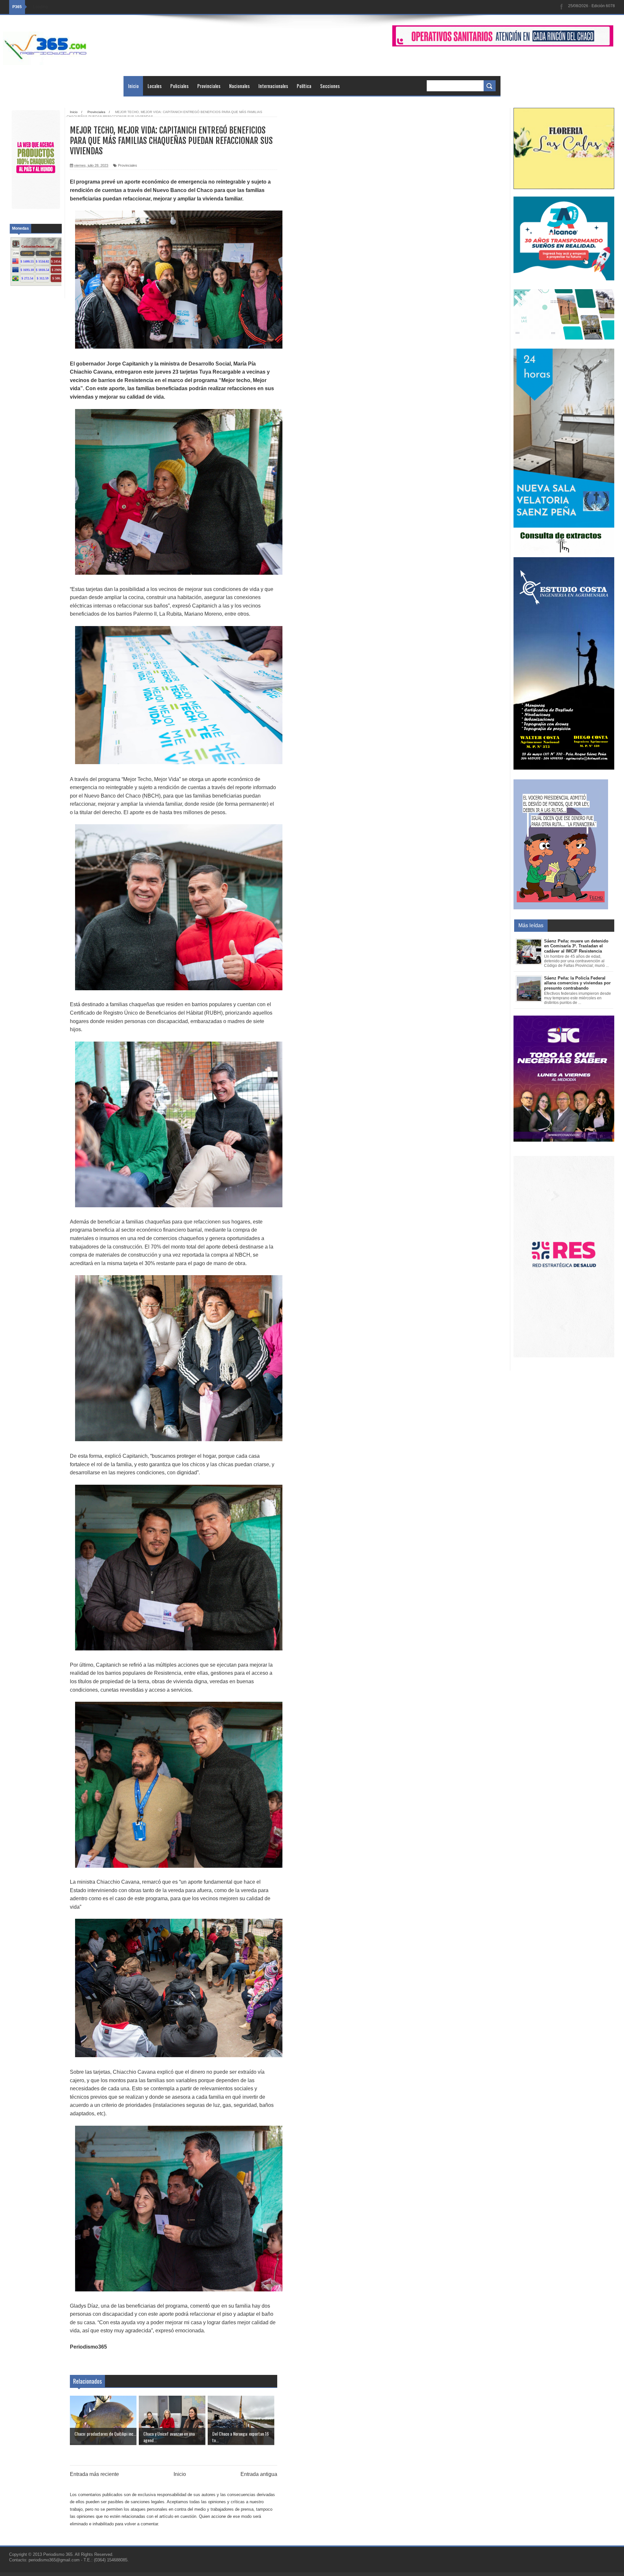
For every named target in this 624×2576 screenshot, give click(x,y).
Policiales (179, 86)
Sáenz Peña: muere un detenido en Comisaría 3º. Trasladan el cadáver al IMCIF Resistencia (576, 946)
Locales (155, 86)
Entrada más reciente (94, 2474)
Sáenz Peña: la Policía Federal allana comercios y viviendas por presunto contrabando (577, 983)
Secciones (330, 86)
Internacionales (273, 86)
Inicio (133, 86)
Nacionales (239, 86)
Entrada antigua (259, 2474)
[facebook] (562, 7)
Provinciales (209, 86)
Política (304, 86)
